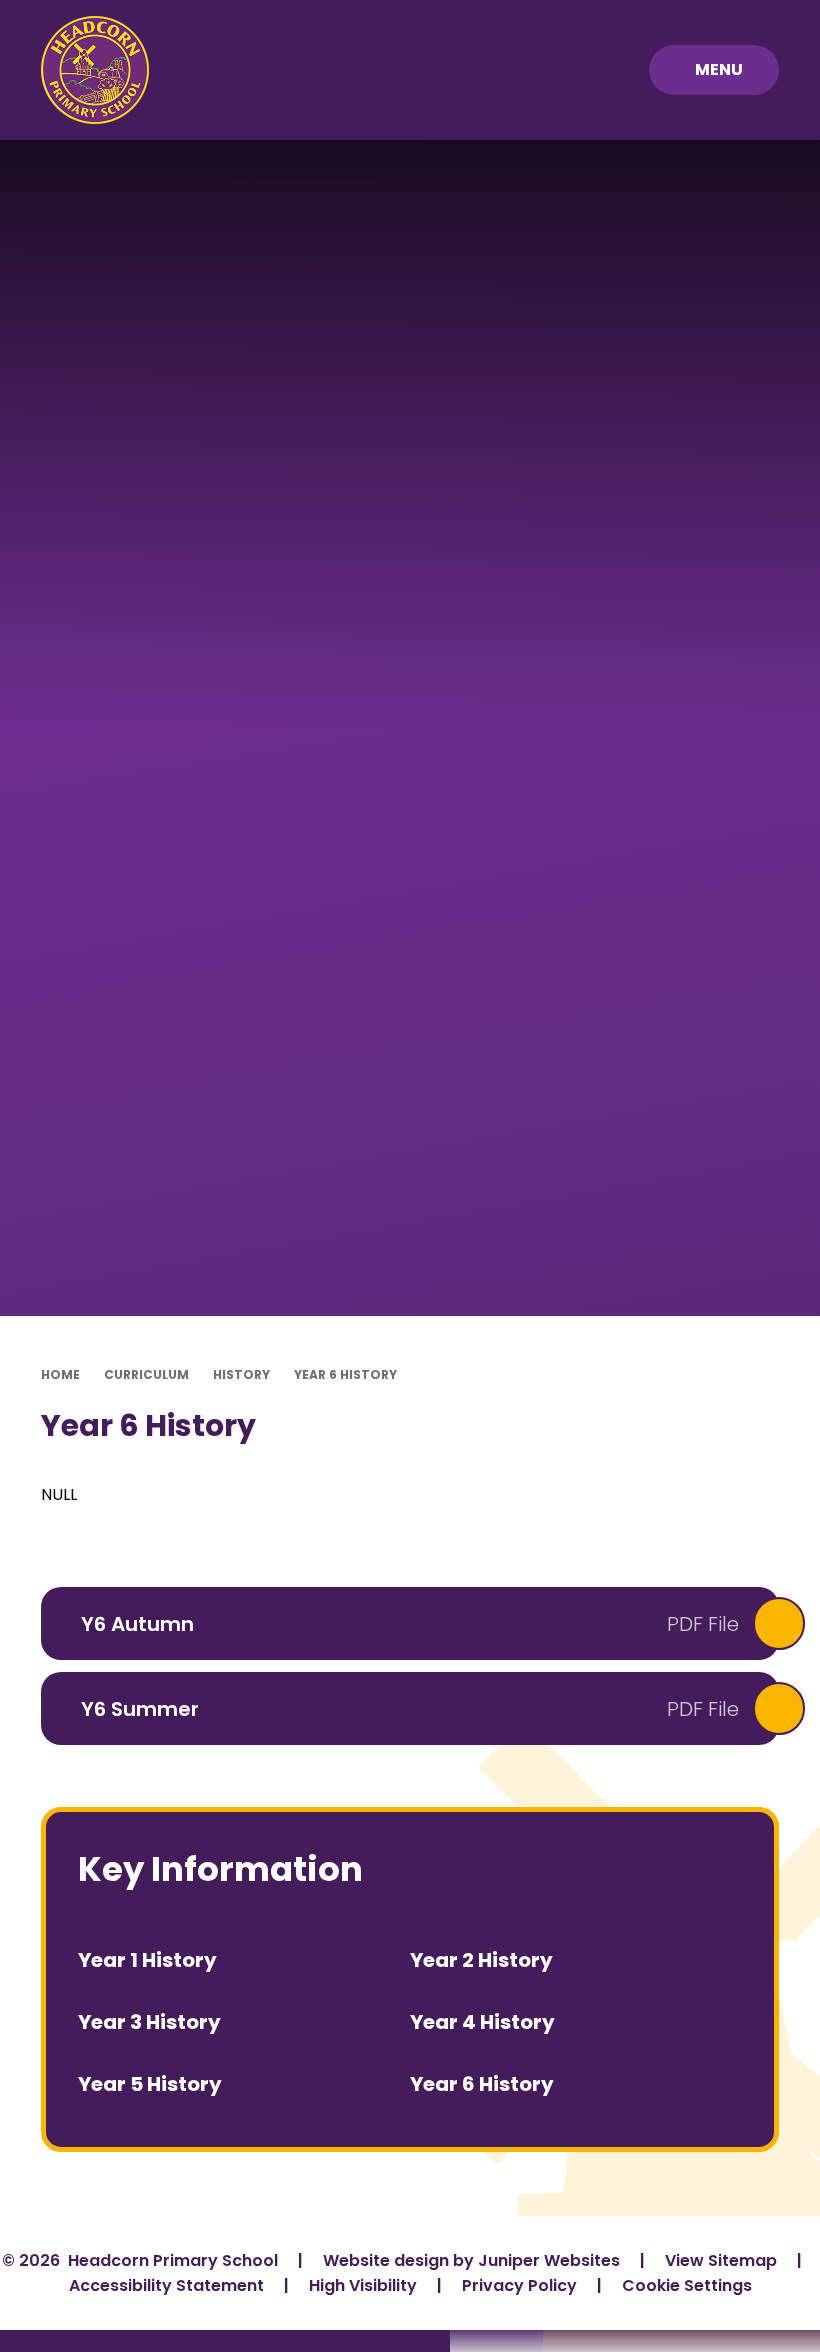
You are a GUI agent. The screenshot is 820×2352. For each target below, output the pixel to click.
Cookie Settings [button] (687, 2285)
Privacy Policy (519, 2285)
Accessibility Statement (166, 2285)
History (241, 1374)
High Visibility (363, 2285)
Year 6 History (345, 1374)
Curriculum (146, 1374)
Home (60, 1374)
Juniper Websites (549, 2260)
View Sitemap (721, 2260)
